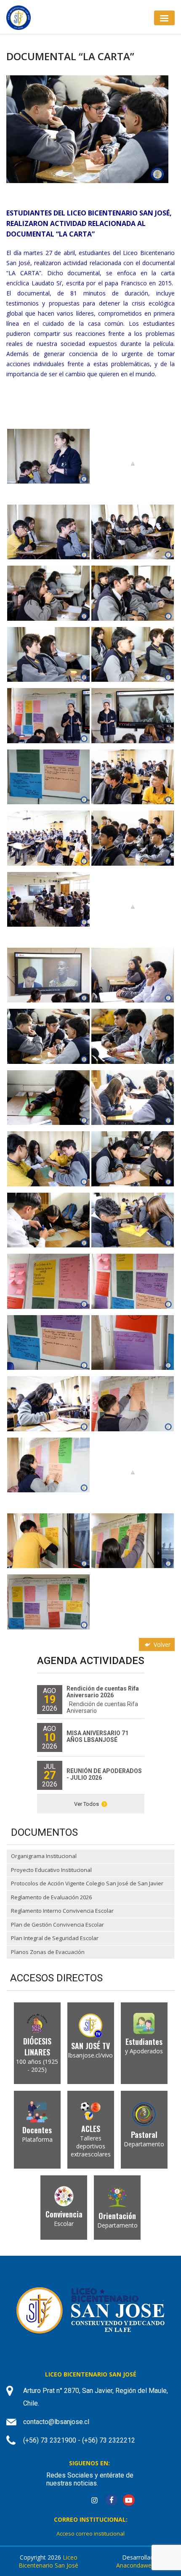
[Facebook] (112, 2500)
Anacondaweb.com (142, 2565)
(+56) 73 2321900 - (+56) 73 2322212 (79, 2440)
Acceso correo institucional (90, 2533)
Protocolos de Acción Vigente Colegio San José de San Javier (87, 1883)
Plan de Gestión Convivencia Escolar (57, 1925)
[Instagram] (94, 2500)
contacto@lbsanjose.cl (56, 2422)
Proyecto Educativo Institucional (51, 1870)
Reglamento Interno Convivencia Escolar (62, 1911)
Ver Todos (87, 1804)
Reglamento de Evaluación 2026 (51, 1897)
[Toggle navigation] (164, 18)
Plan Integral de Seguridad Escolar (55, 1938)
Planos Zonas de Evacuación (48, 1952)
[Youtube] (129, 2500)
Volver (161, 1644)
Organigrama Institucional (44, 1856)
